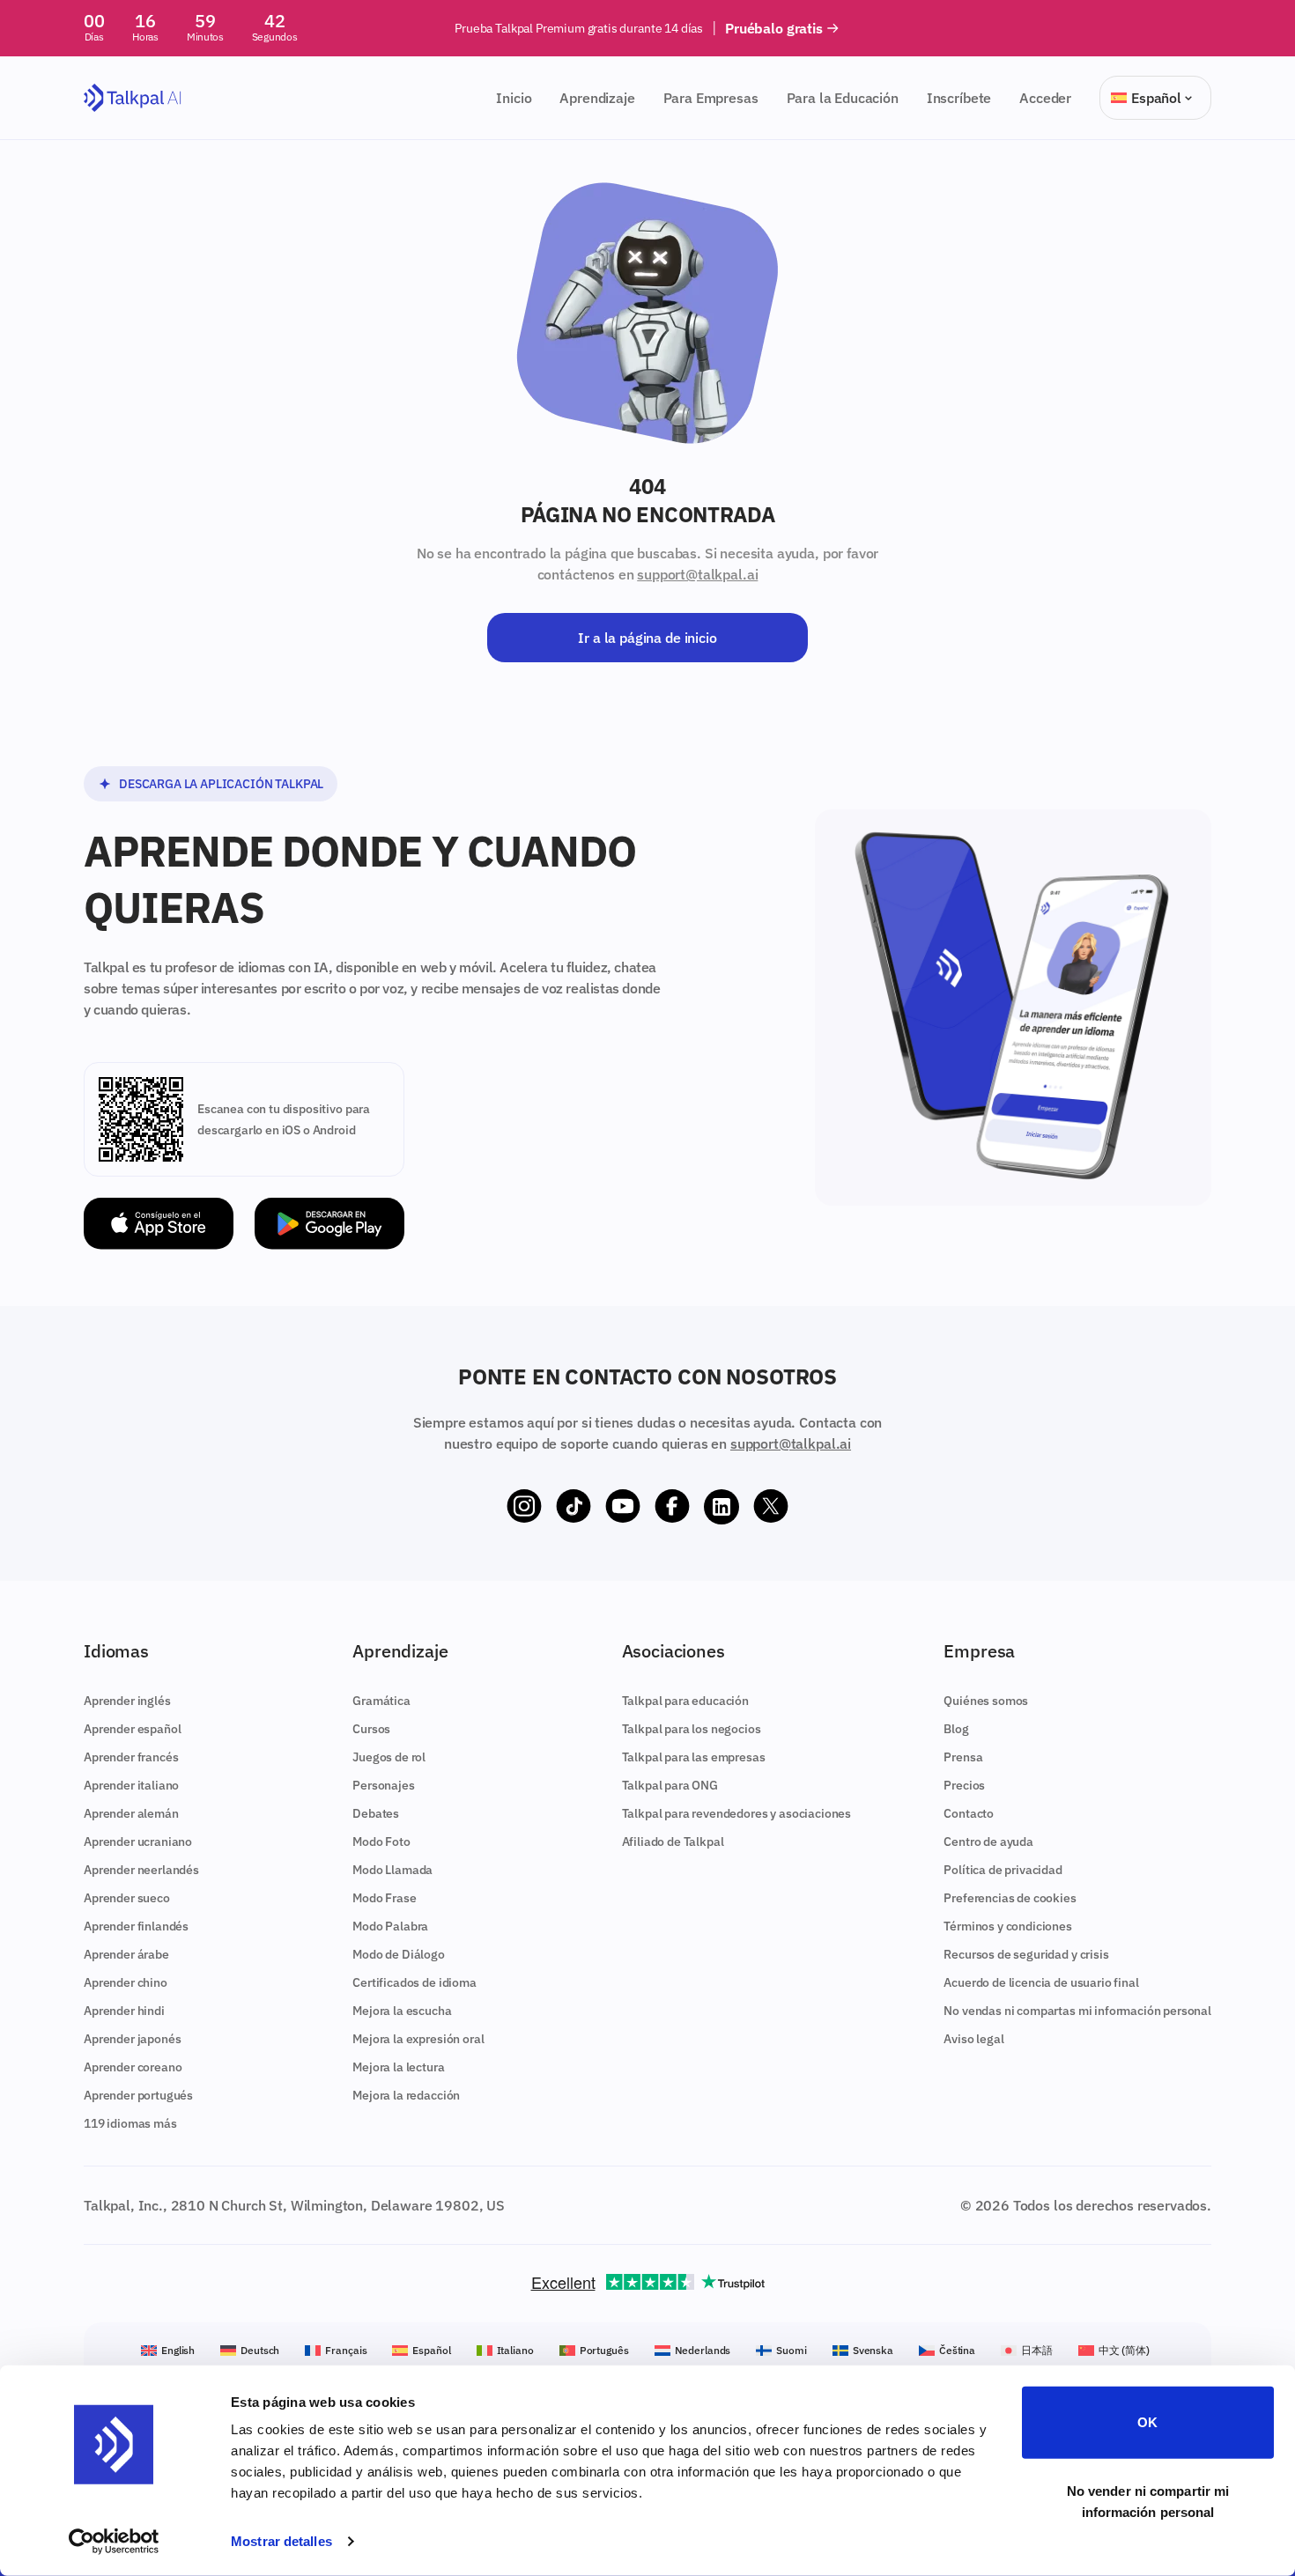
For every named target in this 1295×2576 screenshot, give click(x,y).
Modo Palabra (390, 1926)
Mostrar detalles (281, 2541)
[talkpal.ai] (133, 98)
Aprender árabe (126, 1954)
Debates (376, 1813)
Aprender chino (126, 1982)
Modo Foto (381, 1842)
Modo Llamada (392, 1870)
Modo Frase (384, 1898)
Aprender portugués (138, 2095)
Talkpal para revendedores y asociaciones (737, 1813)
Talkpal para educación (685, 1701)
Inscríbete (959, 98)
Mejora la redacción (406, 2095)
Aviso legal (973, 2039)
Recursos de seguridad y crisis (1026, 1954)
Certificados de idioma (414, 1982)
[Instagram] (524, 1507)
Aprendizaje (597, 98)
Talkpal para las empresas (694, 1757)
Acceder (1045, 98)
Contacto (969, 1813)
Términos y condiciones (1007, 1926)
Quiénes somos (986, 1701)
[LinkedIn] (721, 1507)
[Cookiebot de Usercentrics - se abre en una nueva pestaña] (114, 2542)
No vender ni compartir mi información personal (1148, 2501)
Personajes (383, 1785)
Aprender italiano (131, 1785)
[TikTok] (573, 1507)
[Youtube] (623, 1507)
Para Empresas (711, 98)
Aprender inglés (127, 1701)
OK (1147, 2422)
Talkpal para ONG (670, 1785)
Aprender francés (131, 1757)
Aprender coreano (133, 2067)
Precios (964, 1785)
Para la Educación (843, 98)
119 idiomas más (130, 2123)
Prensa (963, 1757)
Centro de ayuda (988, 1842)
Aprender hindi (124, 2011)
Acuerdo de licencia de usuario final (1041, 1982)
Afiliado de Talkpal (673, 1842)
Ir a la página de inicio (647, 638)
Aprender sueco (127, 1898)
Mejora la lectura (398, 2067)
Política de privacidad (1003, 1870)
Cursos (371, 1729)
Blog (956, 1729)
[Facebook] (672, 1507)
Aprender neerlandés (141, 1870)
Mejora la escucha (402, 2011)
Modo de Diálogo (399, 1954)
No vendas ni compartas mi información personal (1077, 2011)
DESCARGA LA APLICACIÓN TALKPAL (221, 784)
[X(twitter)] (771, 1507)
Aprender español (132, 1729)
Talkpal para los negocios (692, 1729)
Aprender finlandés (136, 1926)
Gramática (381, 1701)
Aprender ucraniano (138, 1842)
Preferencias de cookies (1010, 1898)
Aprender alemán (131, 1813)
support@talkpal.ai (697, 574)
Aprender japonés (132, 2039)
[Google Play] (329, 1224)
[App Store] (159, 1224)
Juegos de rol (389, 1757)
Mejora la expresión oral (418, 2039)
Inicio (514, 98)
